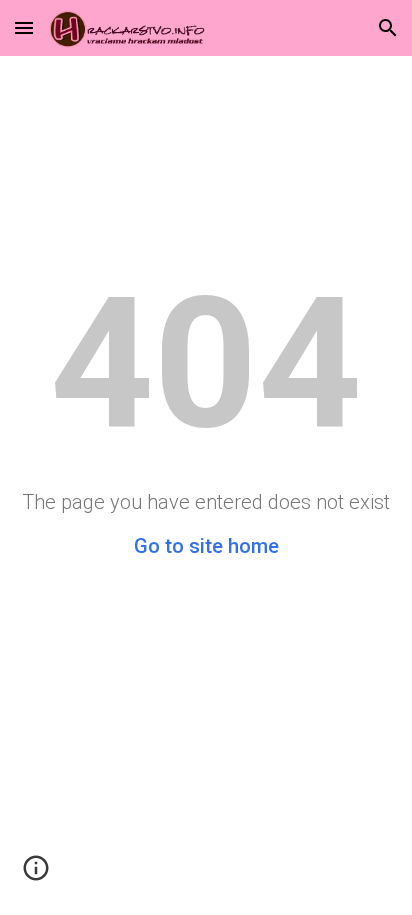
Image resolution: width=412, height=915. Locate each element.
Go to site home (206, 546)
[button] (24, 27)
